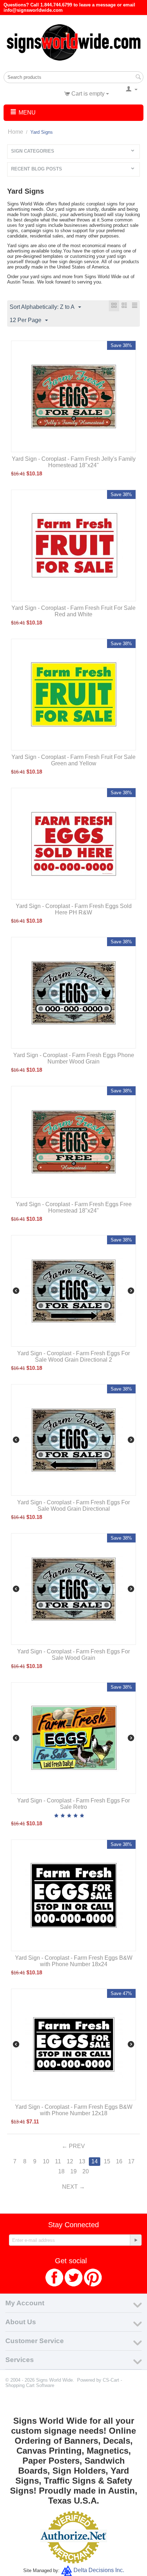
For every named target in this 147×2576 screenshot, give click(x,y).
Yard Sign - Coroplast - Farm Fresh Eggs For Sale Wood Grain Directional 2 (73, 1356)
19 (73, 2171)
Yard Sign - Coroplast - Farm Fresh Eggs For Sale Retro (73, 1804)
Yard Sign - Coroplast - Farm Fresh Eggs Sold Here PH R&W (74, 909)
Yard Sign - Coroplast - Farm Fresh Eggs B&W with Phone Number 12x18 (74, 2110)
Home (16, 132)
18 (61, 2171)
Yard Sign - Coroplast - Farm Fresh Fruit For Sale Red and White (73, 611)
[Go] (136, 2240)
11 (58, 2161)
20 (86, 2171)
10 (46, 2161)
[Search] (138, 78)
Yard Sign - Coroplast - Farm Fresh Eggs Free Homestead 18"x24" (74, 1207)
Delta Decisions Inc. (99, 2570)
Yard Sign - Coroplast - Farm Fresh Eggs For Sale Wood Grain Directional (73, 1506)
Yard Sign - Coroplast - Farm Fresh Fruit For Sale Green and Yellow (73, 760)
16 (119, 2161)
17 (131, 2161)
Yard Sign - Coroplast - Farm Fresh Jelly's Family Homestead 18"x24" (74, 462)
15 (107, 2161)
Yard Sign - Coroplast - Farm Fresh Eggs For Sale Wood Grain (73, 1655)
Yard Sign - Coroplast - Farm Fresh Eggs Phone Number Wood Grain (74, 1058)
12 (70, 2161)
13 (82, 2161)
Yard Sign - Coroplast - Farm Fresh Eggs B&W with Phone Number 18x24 (74, 1961)
